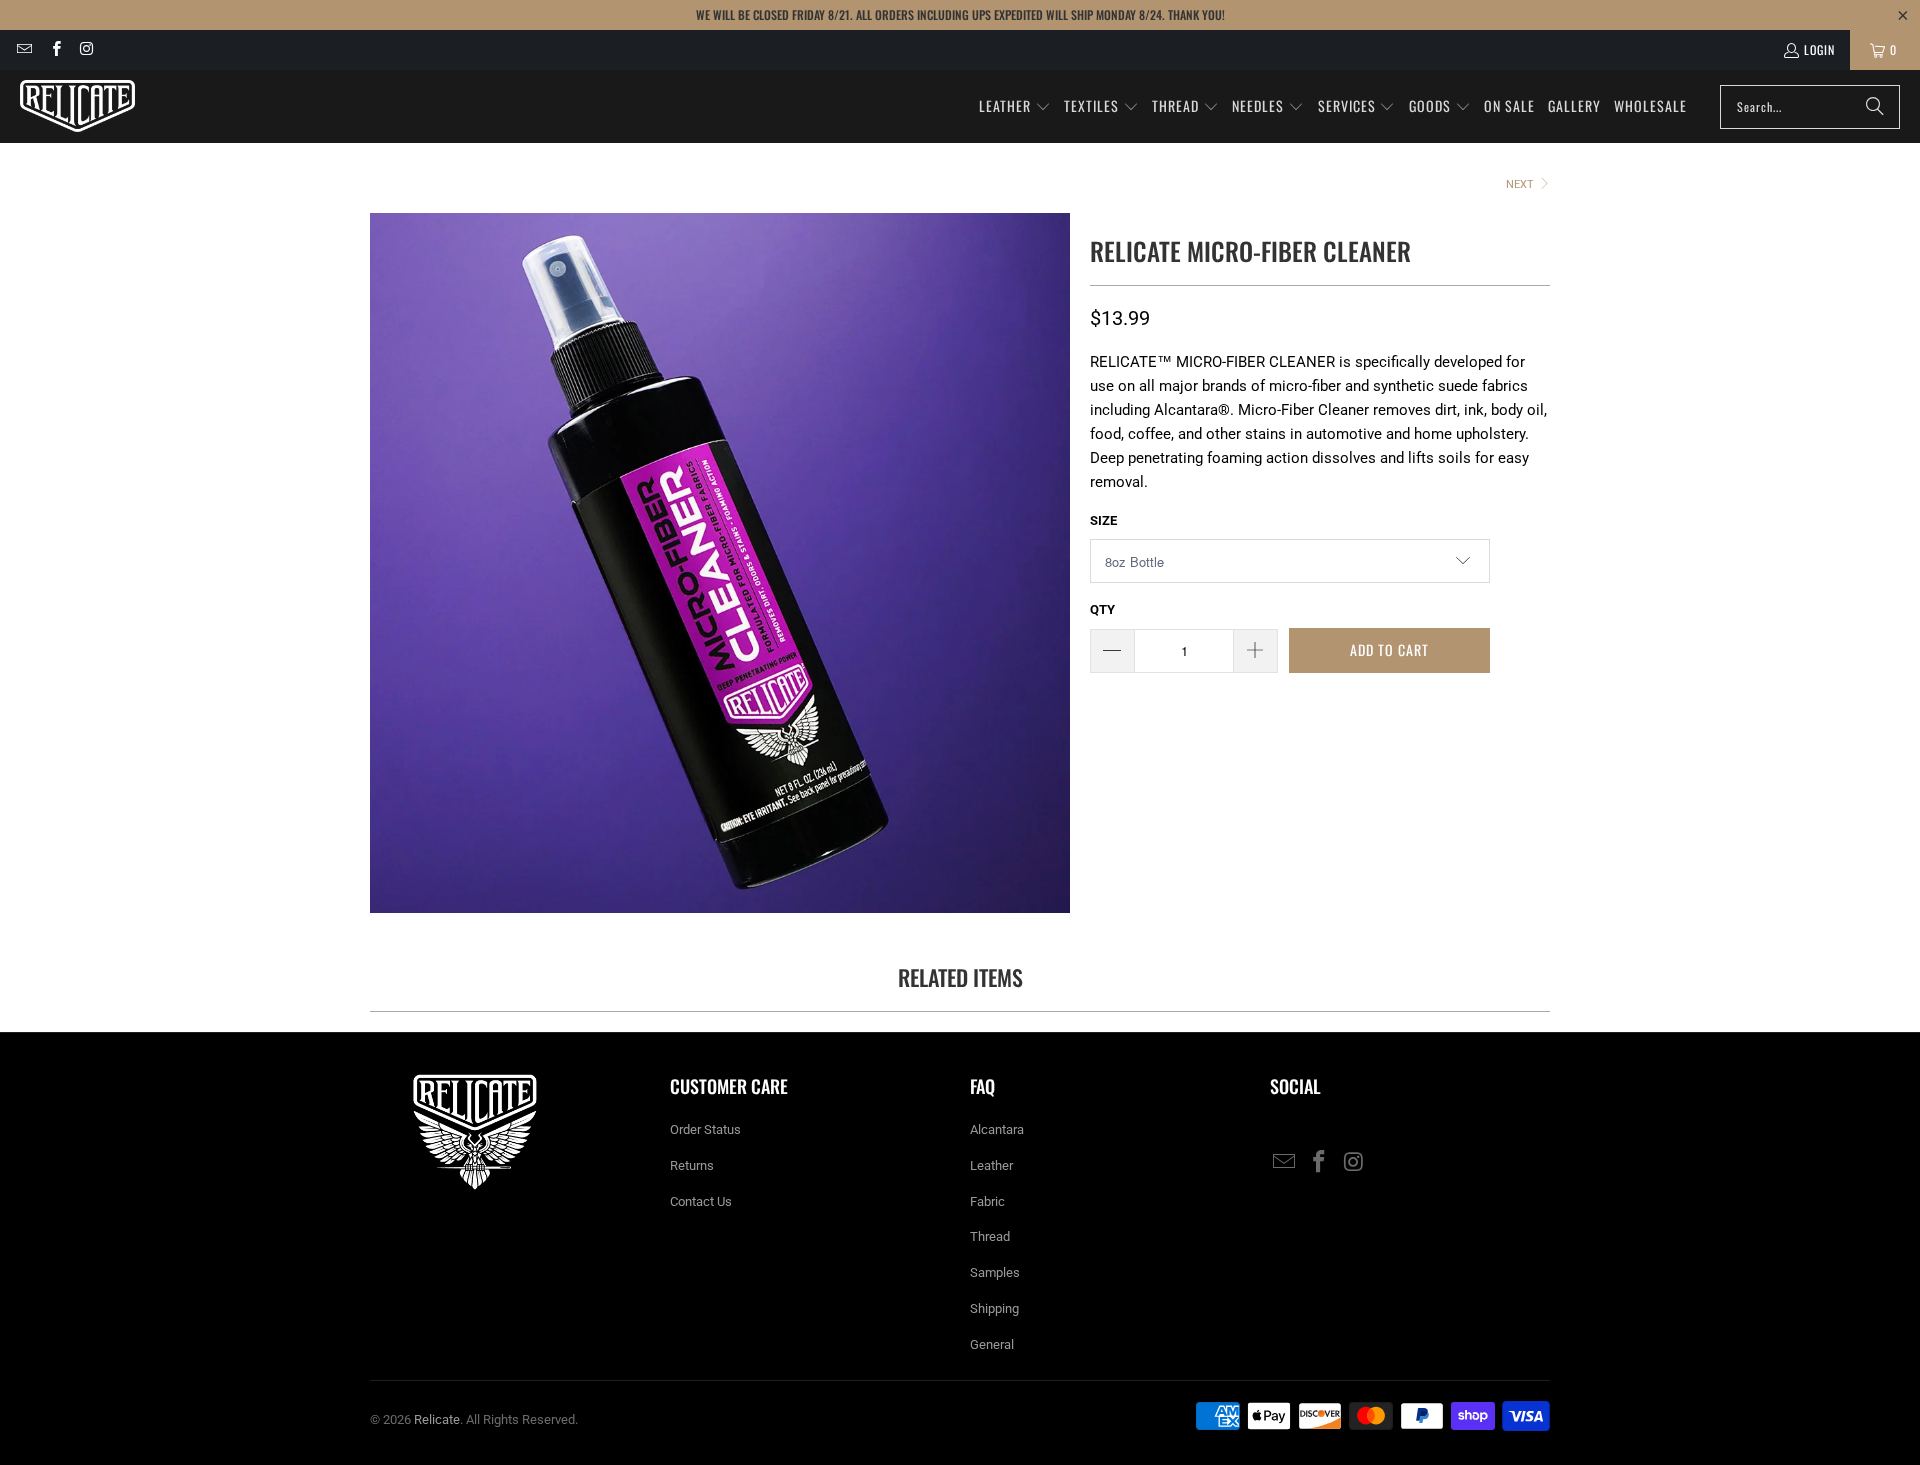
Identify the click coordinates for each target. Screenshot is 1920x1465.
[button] (1015, 107)
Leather (991, 1165)
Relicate (437, 1419)
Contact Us (701, 1201)
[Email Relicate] (23, 49)
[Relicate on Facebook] (54, 49)
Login (1819, 49)
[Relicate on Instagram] (86, 49)
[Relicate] (77, 106)
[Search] (1875, 107)
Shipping (994, 1308)
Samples (995, 1272)
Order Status (705, 1129)
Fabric (987, 1201)
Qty (1102, 609)
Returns (692, 1165)
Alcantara (997, 1129)
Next (1521, 184)
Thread (990, 1236)
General (992, 1344)
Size (1103, 520)
